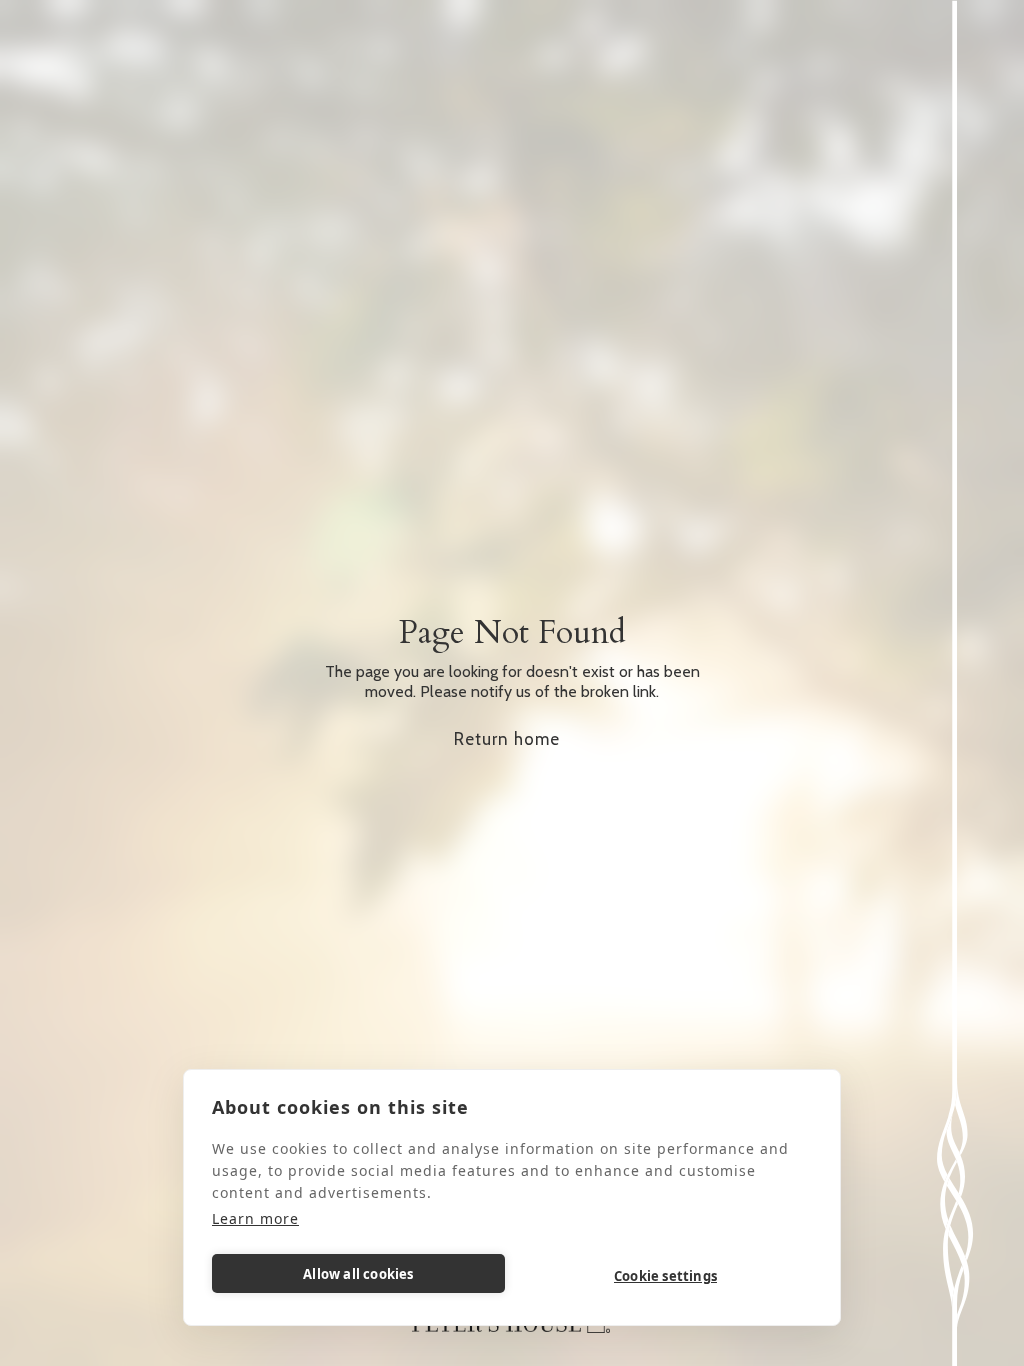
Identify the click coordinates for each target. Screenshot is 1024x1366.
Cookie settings (665, 1276)
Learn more (255, 1218)
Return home (507, 739)
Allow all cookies (358, 1274)
